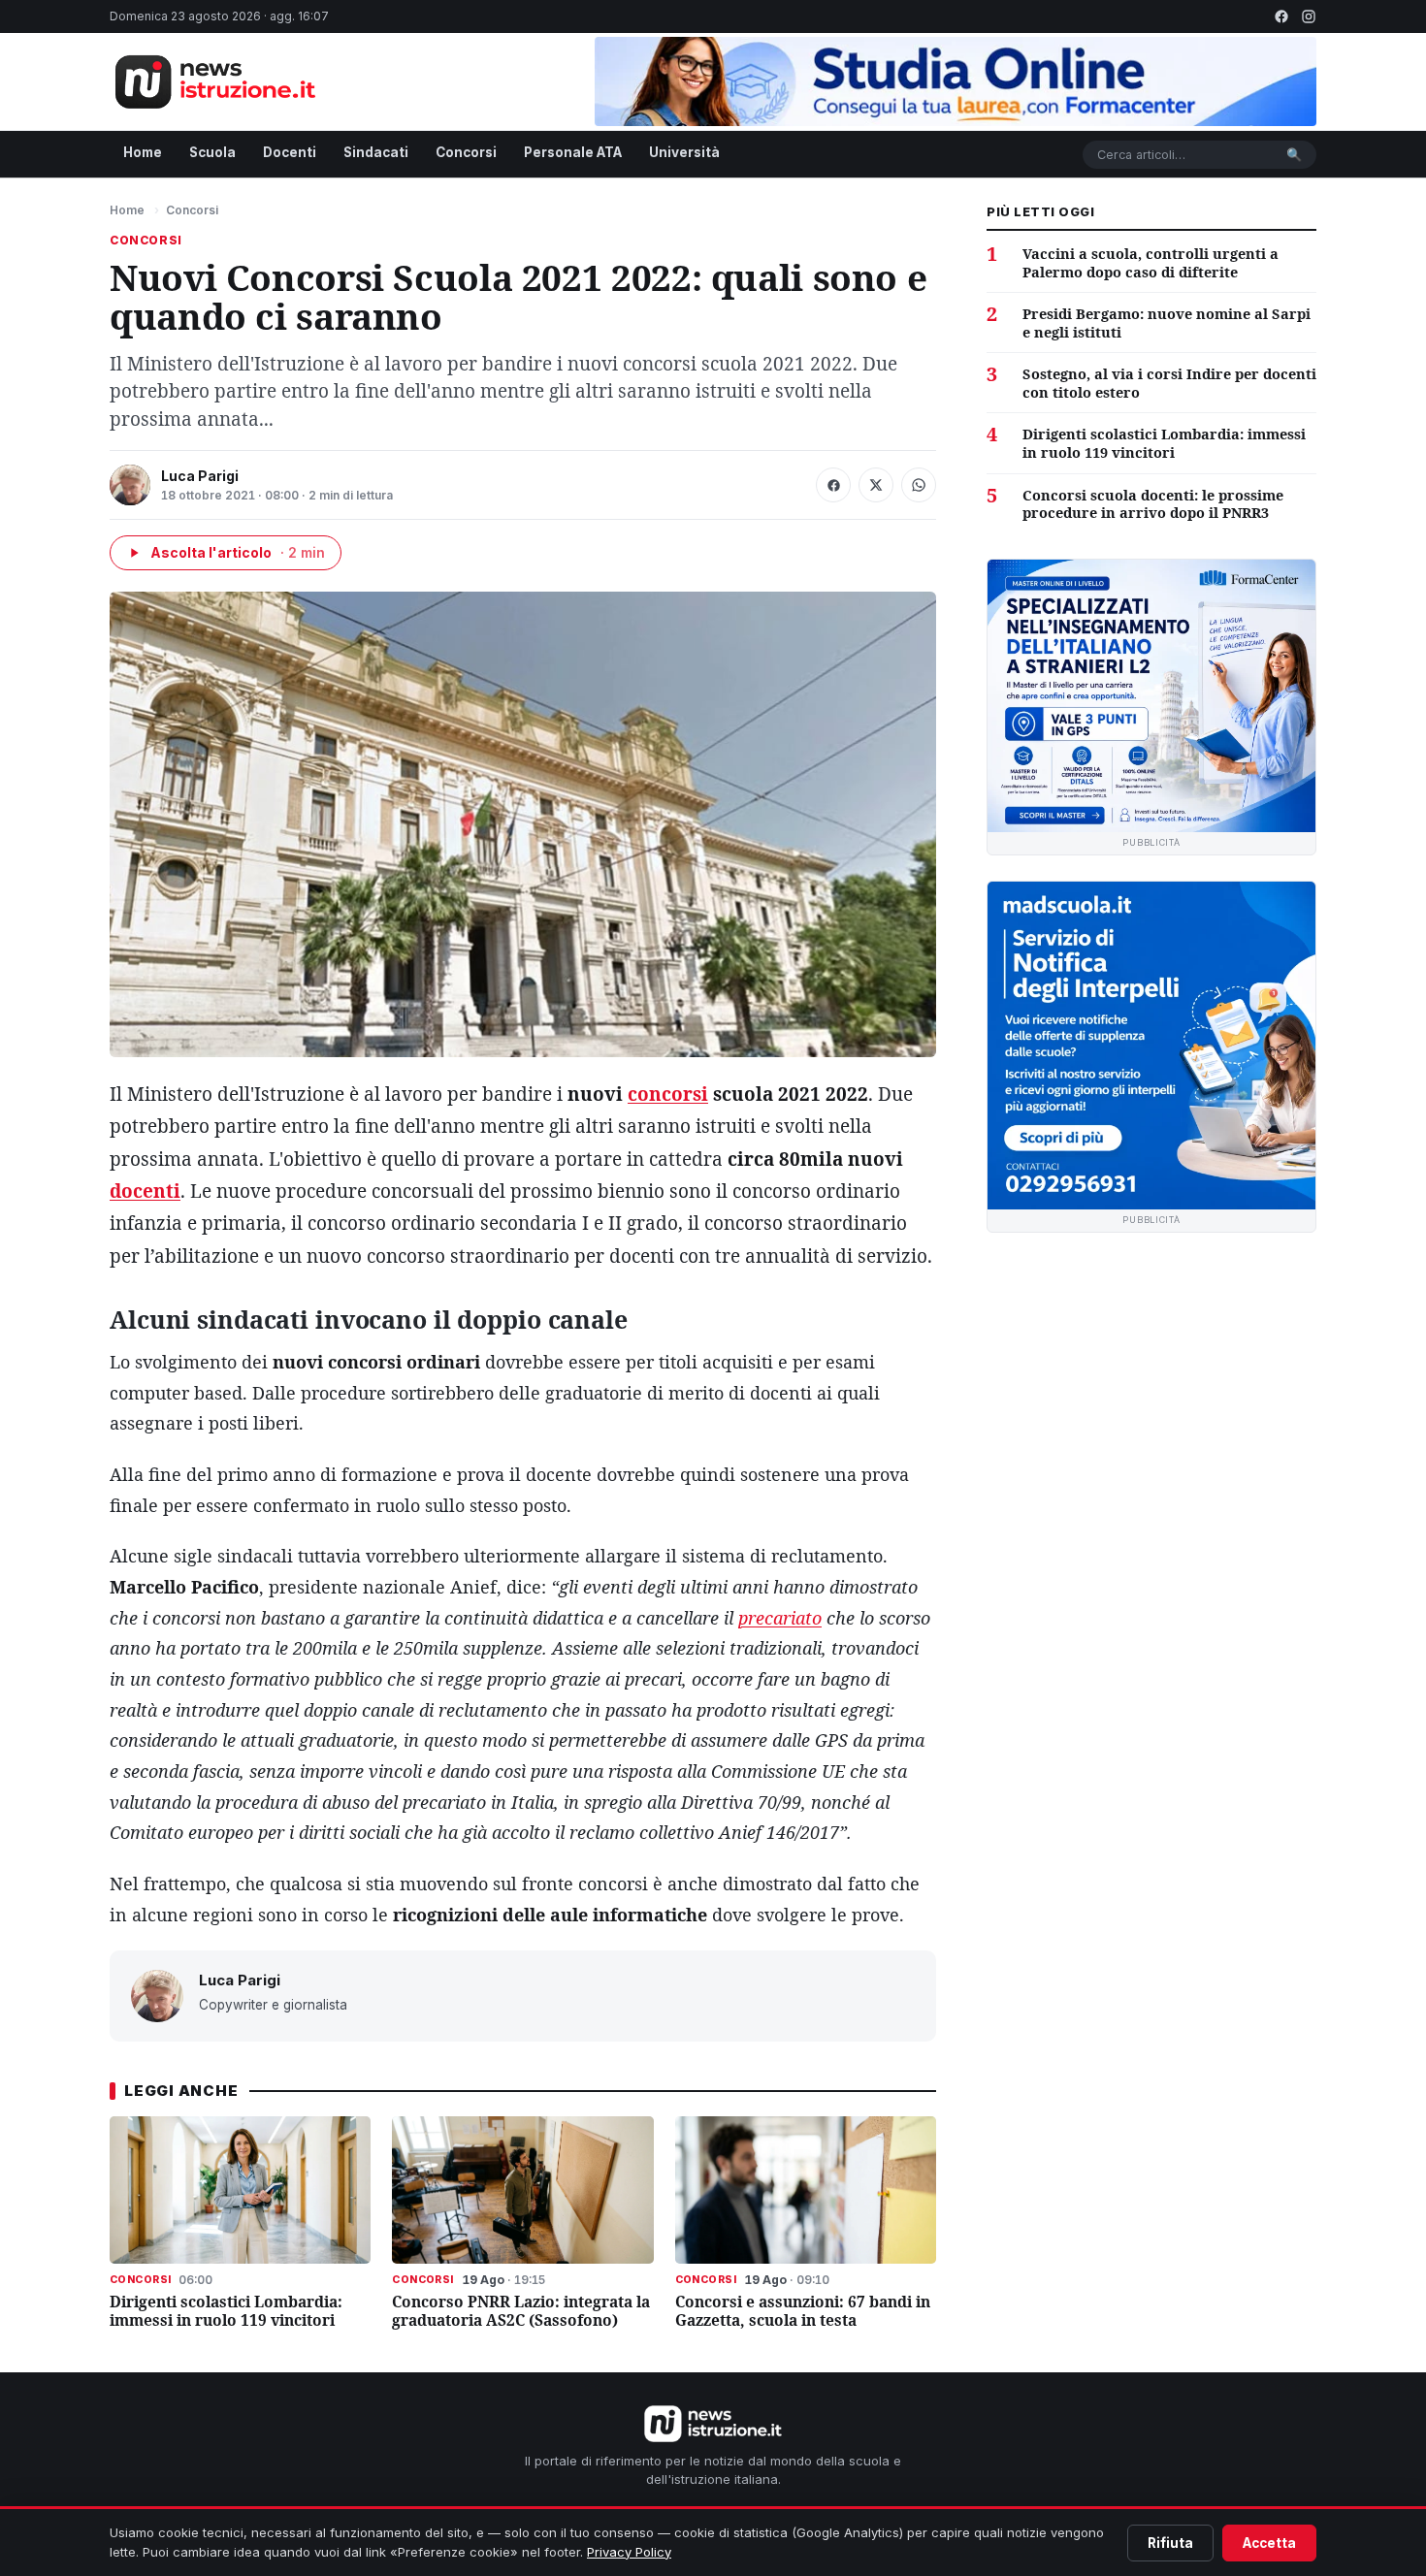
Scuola (212, 152)
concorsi (668, 1094)
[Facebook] (1281, 16)
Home (143, 152)
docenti (145, 1191)
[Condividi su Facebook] (833, 485)
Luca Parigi (200, 476)
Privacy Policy (629, 2552)
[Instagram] (1309, 16)
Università (684, 152)
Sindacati (376, 152)
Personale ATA (573, 152)
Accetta (1269, 2543)
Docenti (290, 152)
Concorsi (466, 152)
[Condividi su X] (876, 485)
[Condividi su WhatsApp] (919, 485)
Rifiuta (1170, 2543)
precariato (780, 1618)
